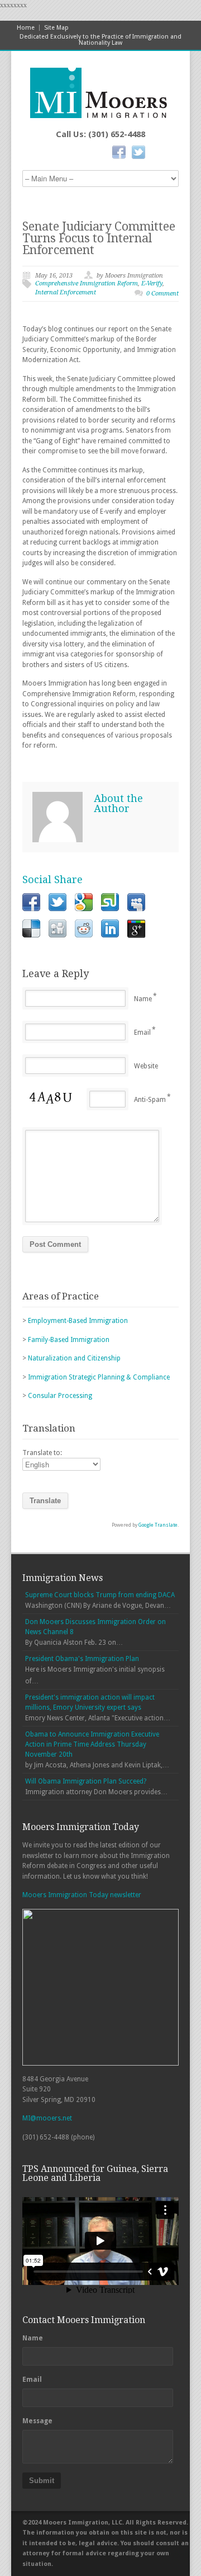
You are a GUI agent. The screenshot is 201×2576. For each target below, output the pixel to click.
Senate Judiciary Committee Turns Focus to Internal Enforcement (99, 238)
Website (146, 1066)
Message (37, 2421)
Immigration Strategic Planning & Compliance (99, 1377)
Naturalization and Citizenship (74, 1358)
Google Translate (158, 1525)
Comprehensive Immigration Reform (87, 283)
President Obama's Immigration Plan (82, 1659)
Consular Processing (60, 1396)
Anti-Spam (150, 1100)
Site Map (56, 28)
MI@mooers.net (47, 2118)
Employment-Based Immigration (78, 1321)
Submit (42, 2481)
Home (26, 28)
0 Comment (162, 294)
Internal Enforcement (66, 292)
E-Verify (152, 283)
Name (143, 999)
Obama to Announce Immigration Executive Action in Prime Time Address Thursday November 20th (92, 1744)
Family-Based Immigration (69, 1340)
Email (142, 1033)
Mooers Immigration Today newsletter (82, 1895)
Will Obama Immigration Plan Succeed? (86, 1781)
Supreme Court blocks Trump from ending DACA (100, 1595)
